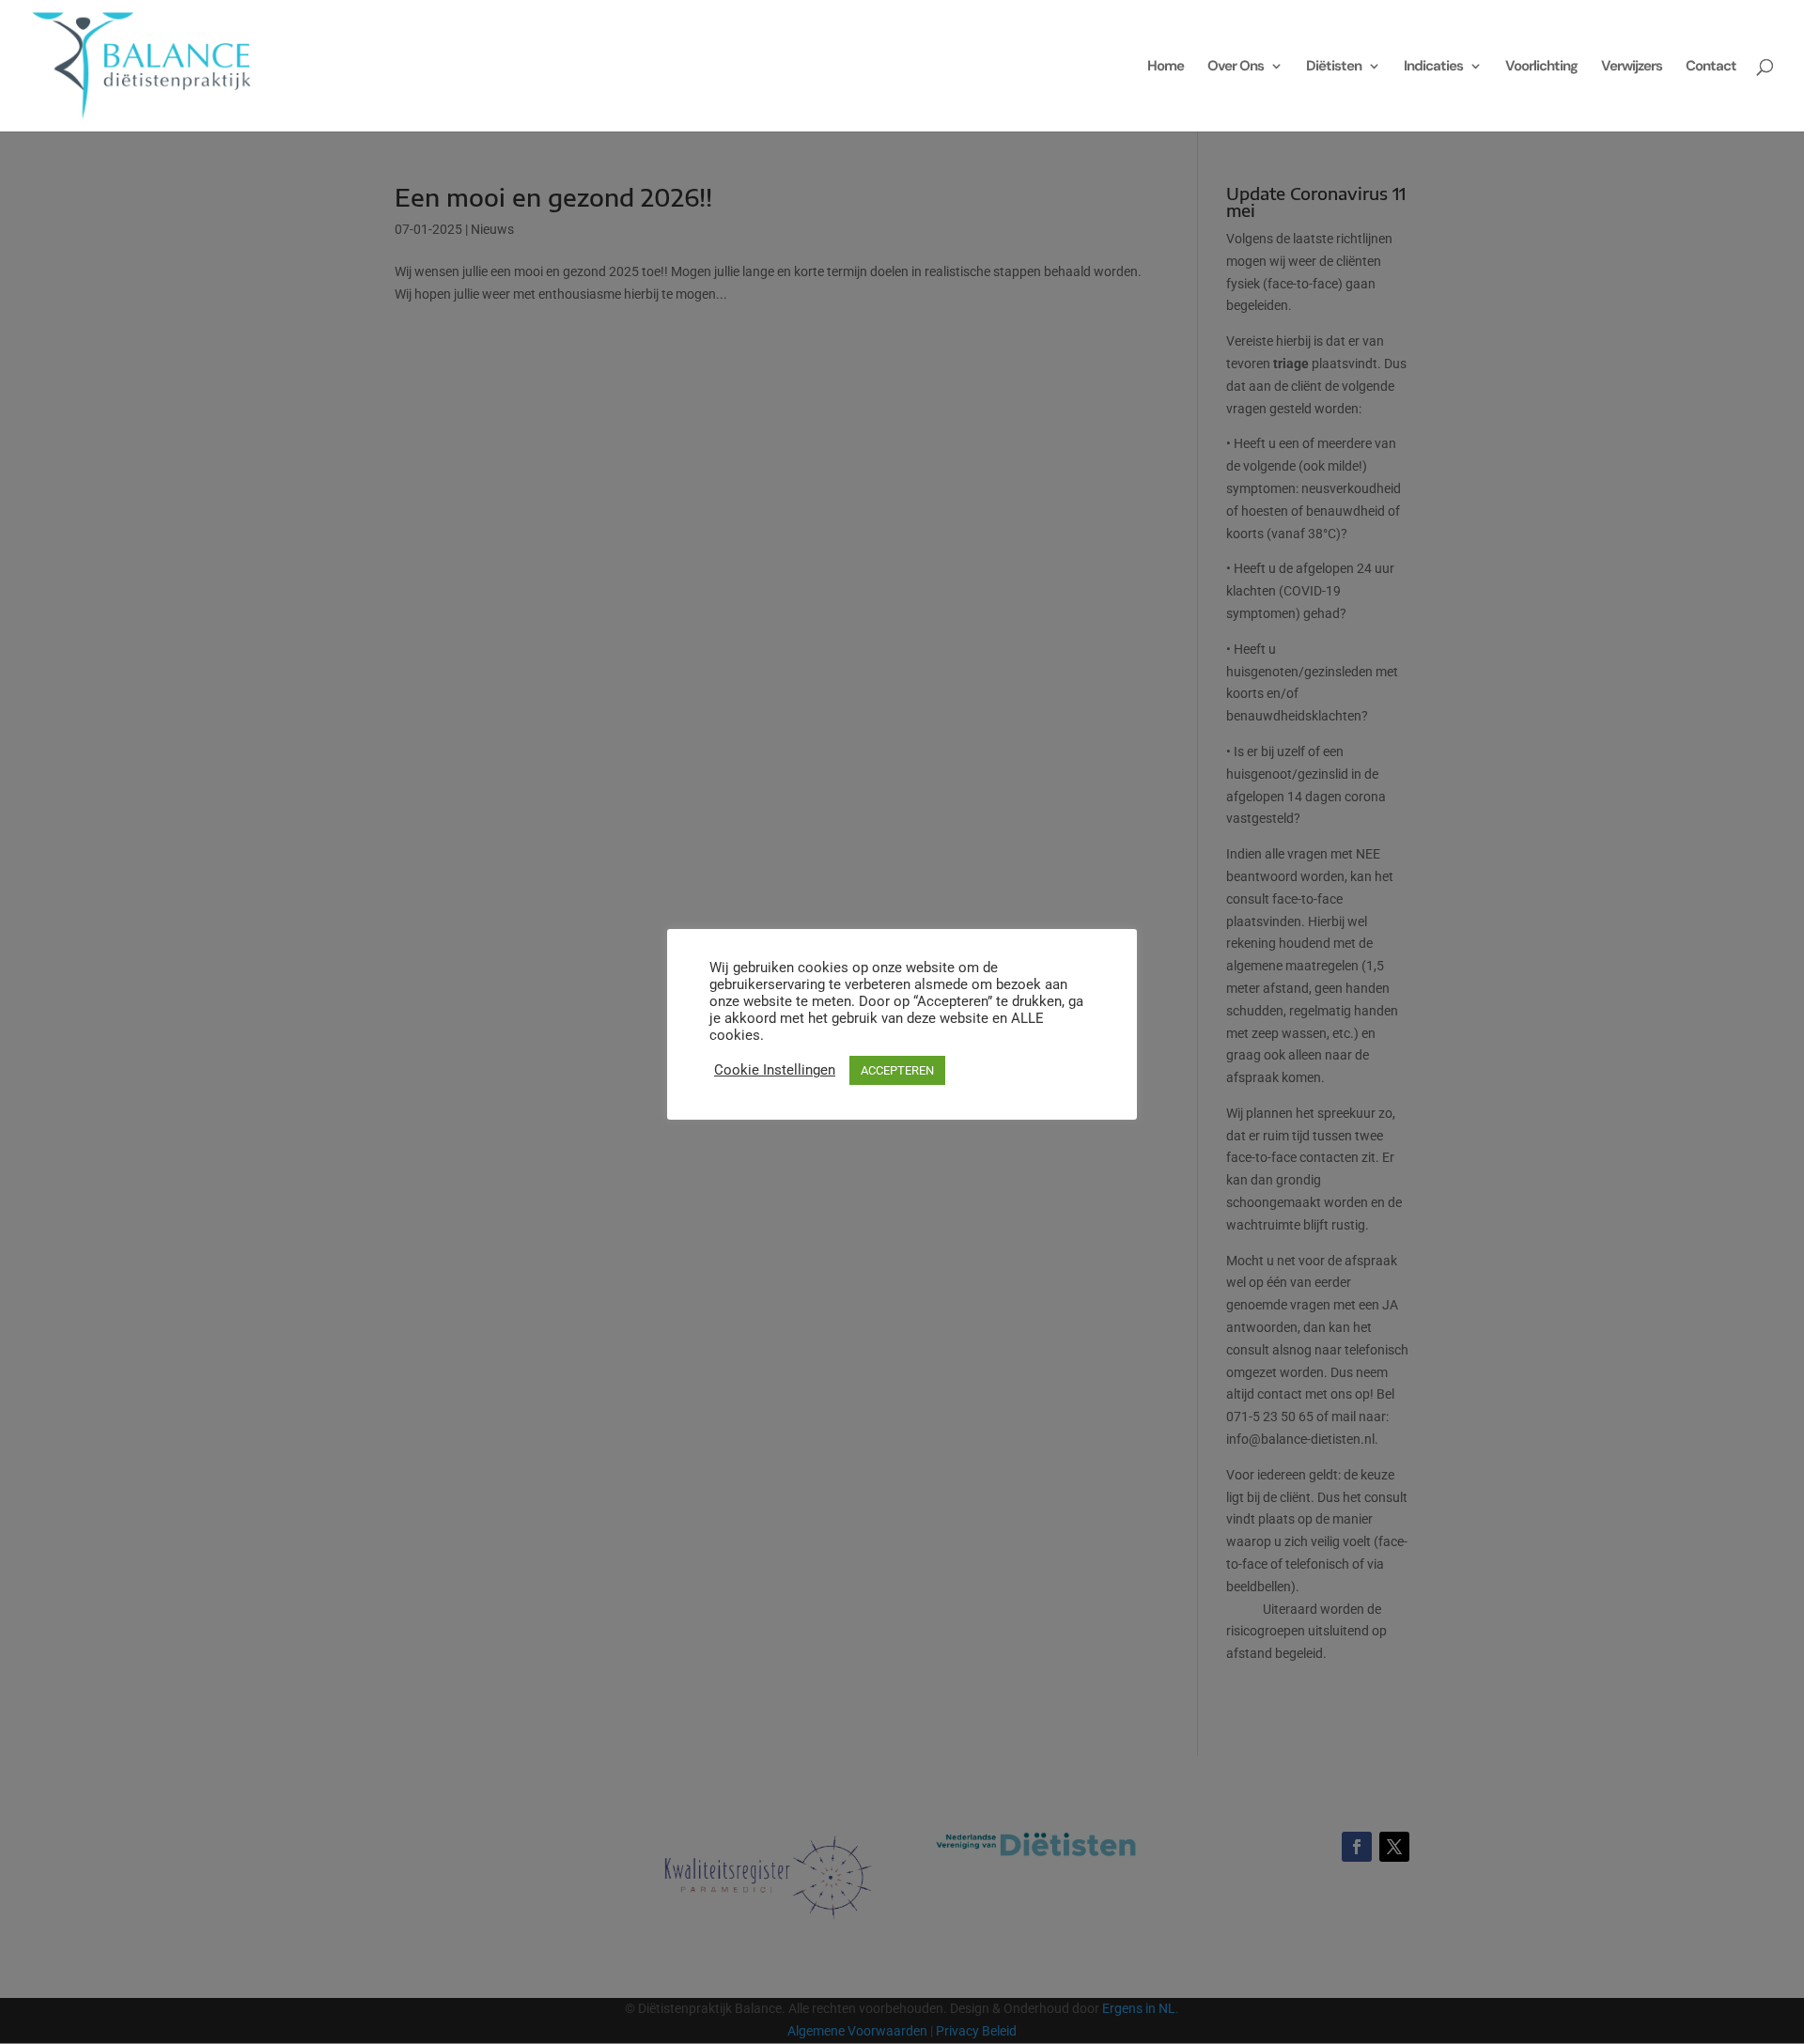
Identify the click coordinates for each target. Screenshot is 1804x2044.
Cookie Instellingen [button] (775, 1070)
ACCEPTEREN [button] (897, 1070)
